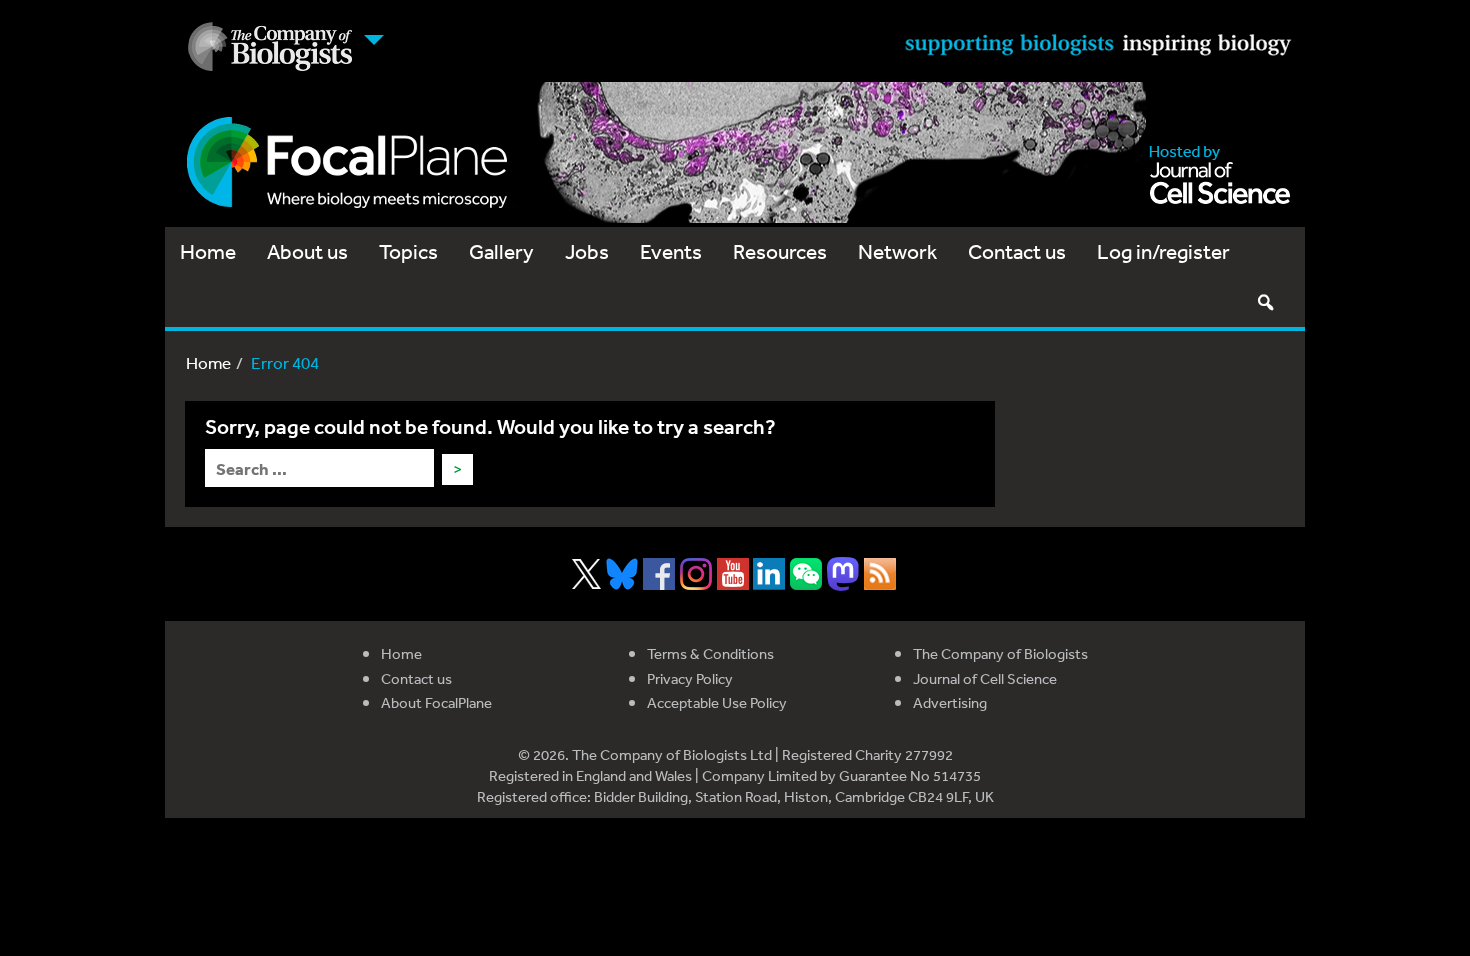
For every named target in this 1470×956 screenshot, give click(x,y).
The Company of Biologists (1000, 653)
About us (307, 251)
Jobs (587, 251)
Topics (408, 251)
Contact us (1017, 251)
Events (671, 251)
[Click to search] (1265, 302)
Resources (780, 251)
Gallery (501, 251)
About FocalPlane (436, 702)
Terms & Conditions (710, 653)
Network (897, 251)
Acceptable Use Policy (717, 702)
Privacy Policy (690, 678)
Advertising (950, 702)
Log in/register (1163, 251)
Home (208, 251)
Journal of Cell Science (985, 678)
